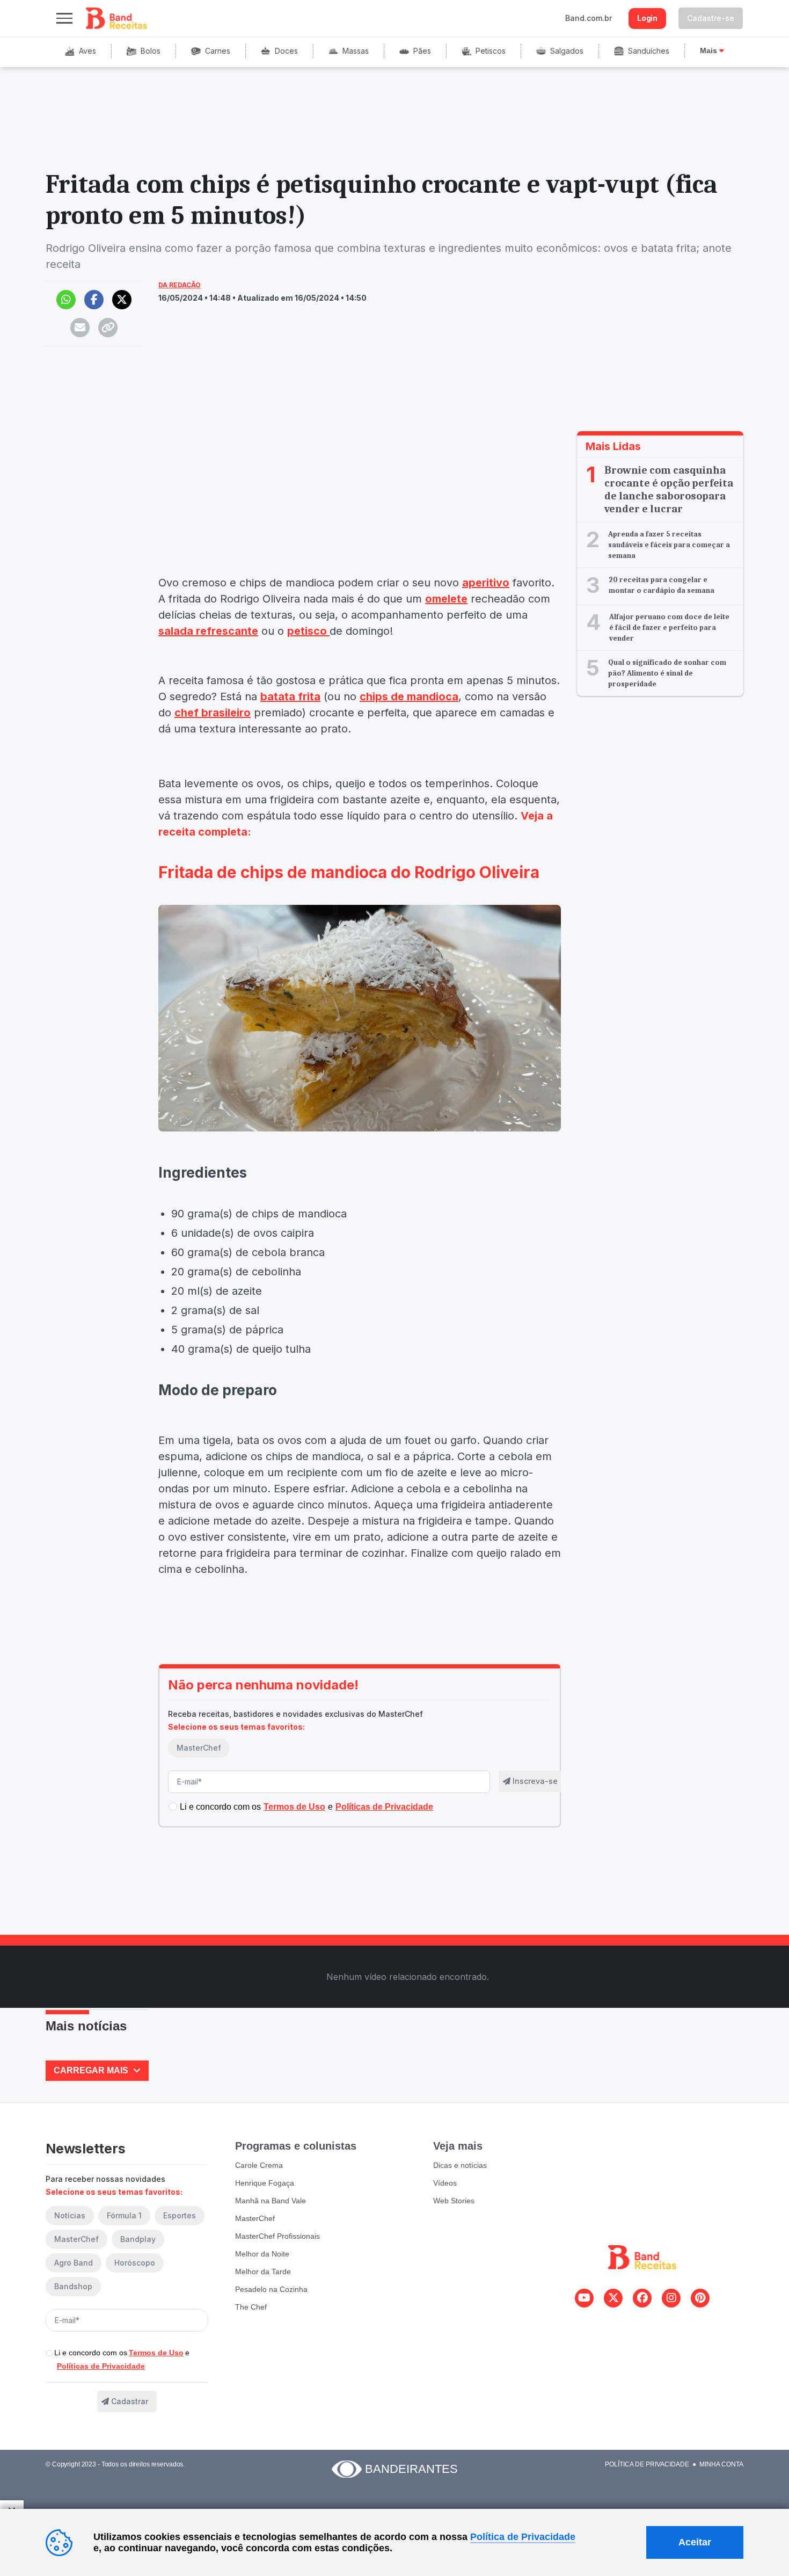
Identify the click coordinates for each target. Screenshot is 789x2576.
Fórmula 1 (124, 2215)
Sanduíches (649, 51)
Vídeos (445, 2183)
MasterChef (199, 1748)
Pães (422, 51)
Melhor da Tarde (263, 2272)
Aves (87, 51)
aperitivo (486, 583)
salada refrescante (208, 631)
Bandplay (138, 2239)
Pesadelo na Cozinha (271, 2289)
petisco (308, 631)
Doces (286, 51)
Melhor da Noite (262, 2254)
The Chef (251, 2307)
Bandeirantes (411, 2469)
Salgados (567, 51)
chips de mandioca (409, 696)
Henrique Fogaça (265, 2183)
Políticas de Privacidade (101, 2366)
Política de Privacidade (647, 2464)
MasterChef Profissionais (277, 2236)
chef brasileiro (213, 713)
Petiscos (491, 51)
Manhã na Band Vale (271, 2201)
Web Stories (454, 2201)
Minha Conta (721, 2464)
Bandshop (73, 2286)
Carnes (218, 51)
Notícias (70, 2215)
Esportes (180, 2215)
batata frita (290, 696)
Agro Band (74, 2263)
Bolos (151, 51)
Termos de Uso (156, 2353)
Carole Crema (259, 2165)
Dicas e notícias (460, 2165)
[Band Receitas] (117, 18)
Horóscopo (135, 2263)
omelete (446, 599)
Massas (356, 51)
